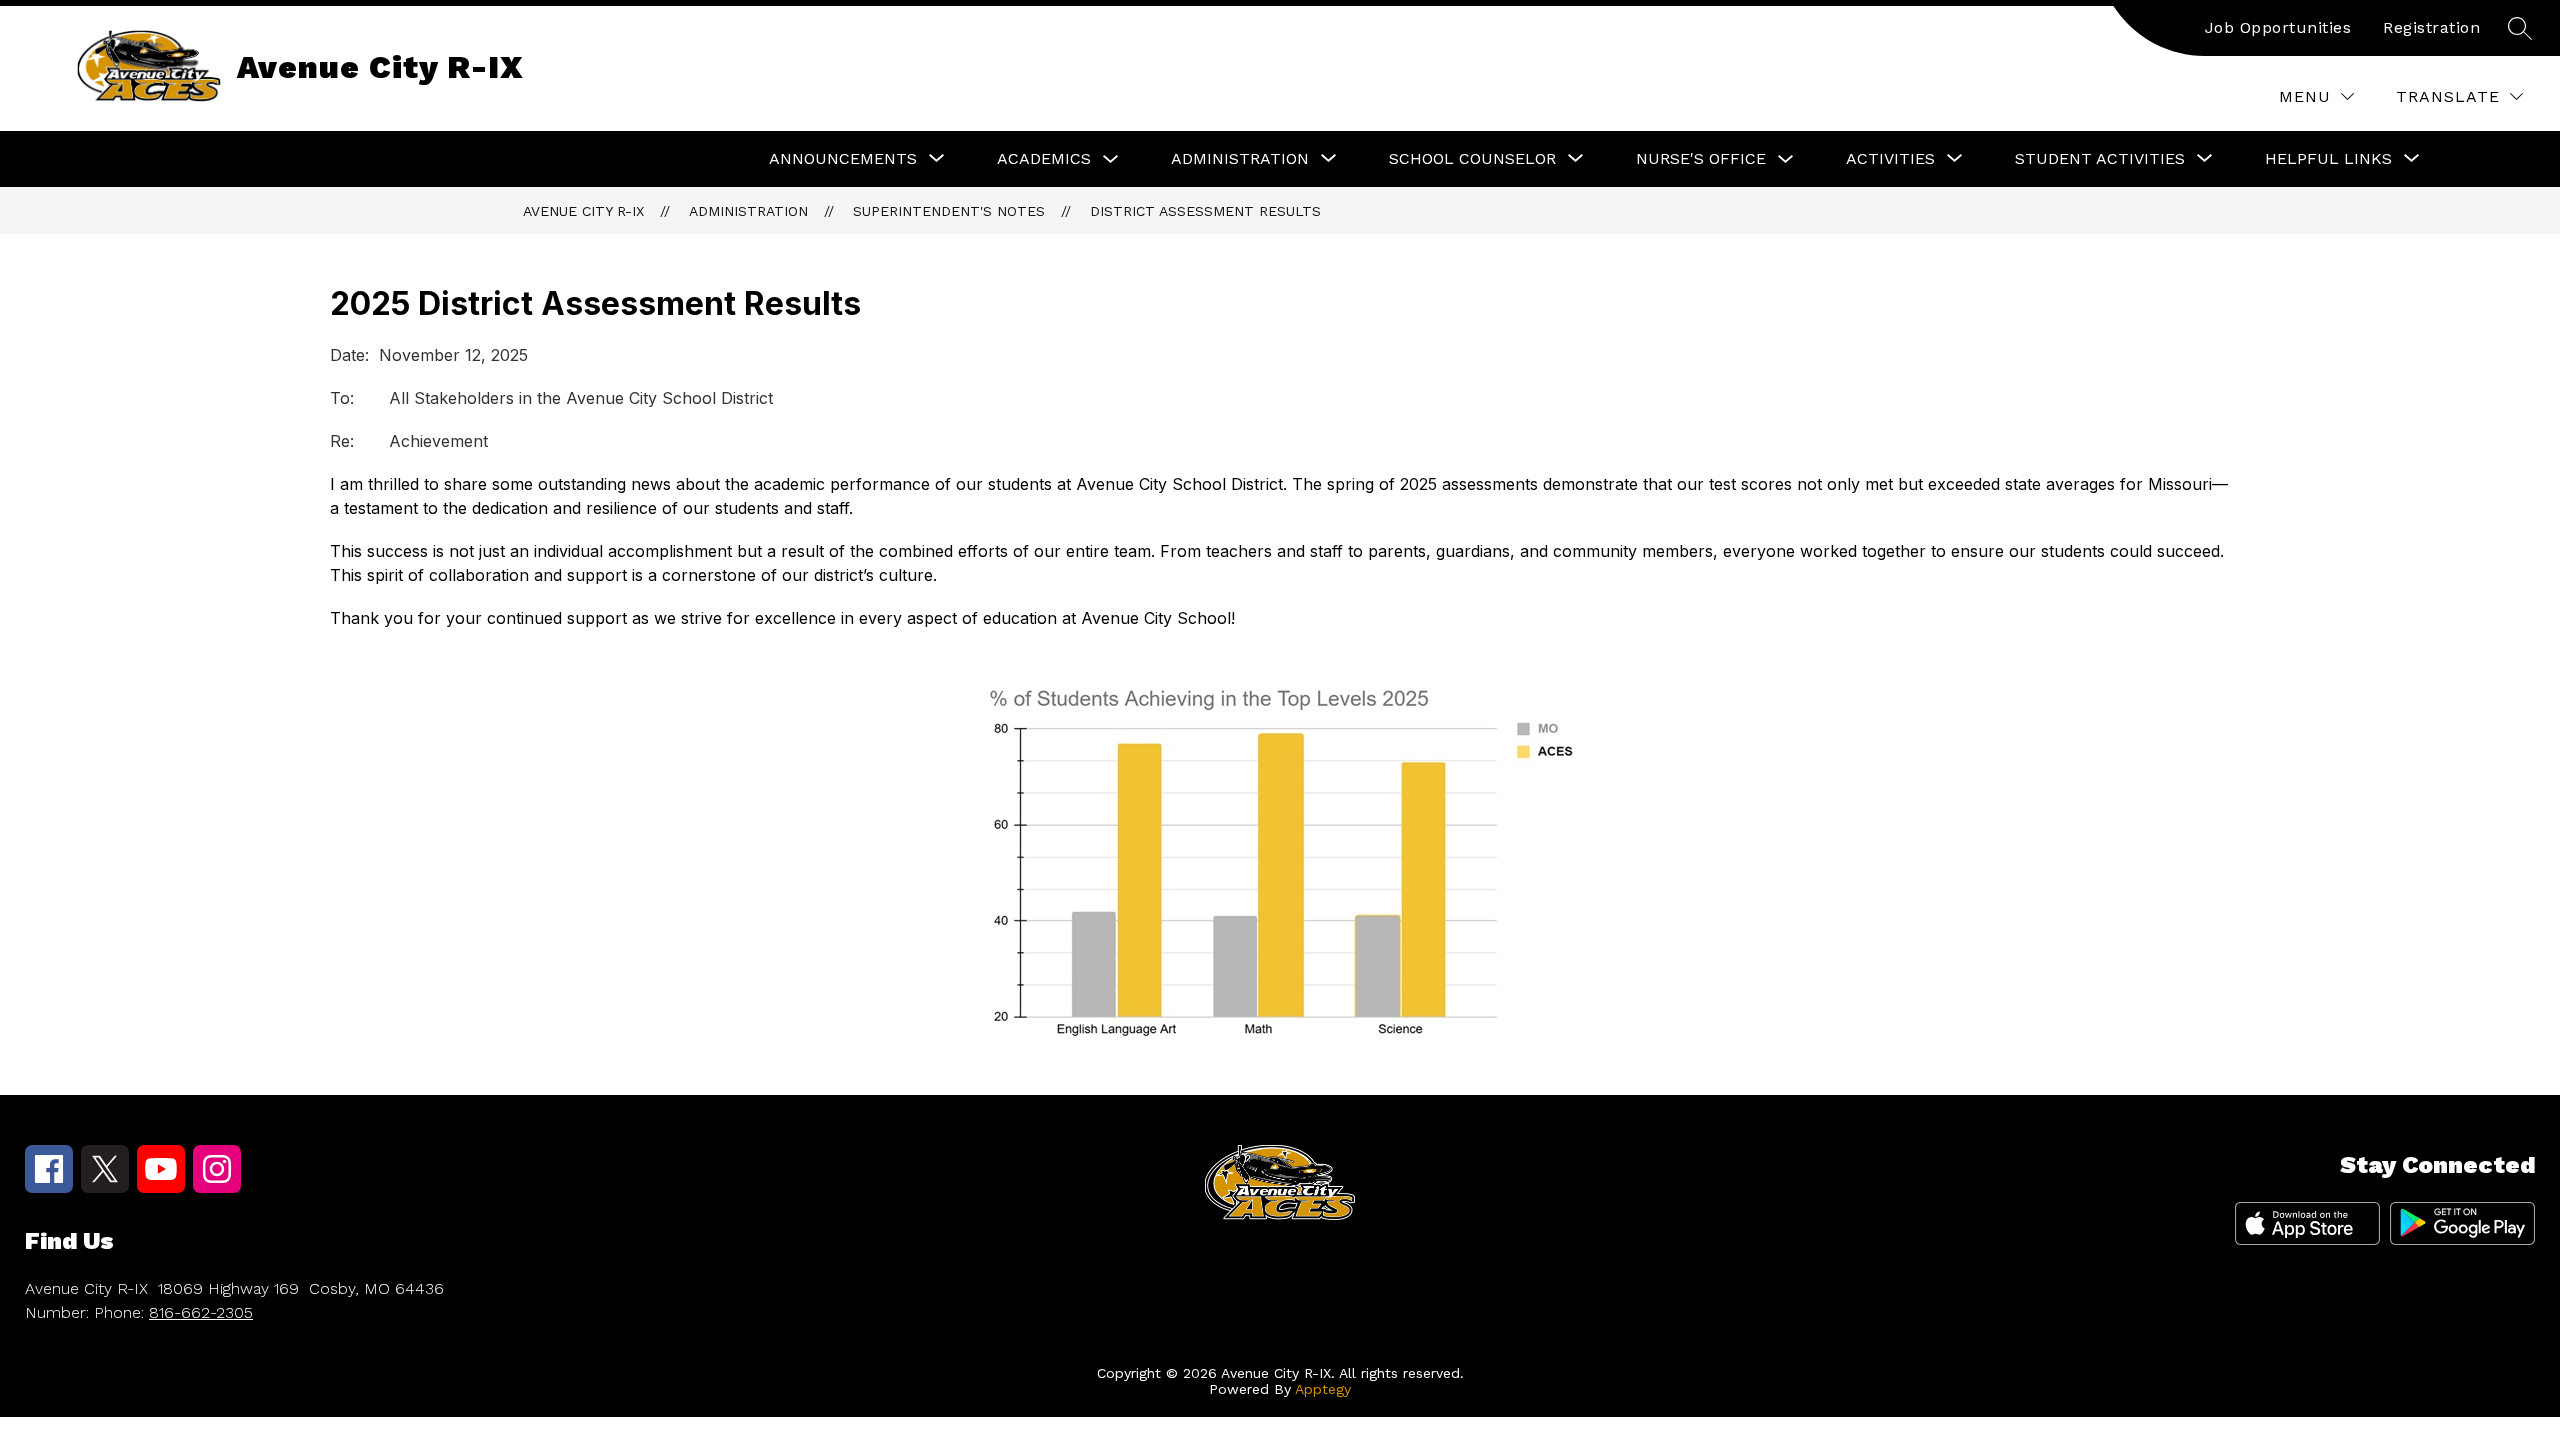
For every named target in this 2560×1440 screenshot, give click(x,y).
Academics (1044, 158)
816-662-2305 (201, 1312)
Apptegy (1323, 1389)
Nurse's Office (1701, 158)
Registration (2431, 27)
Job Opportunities (2278, 27)
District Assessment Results (1205, 211)
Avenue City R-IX (583, 211)
